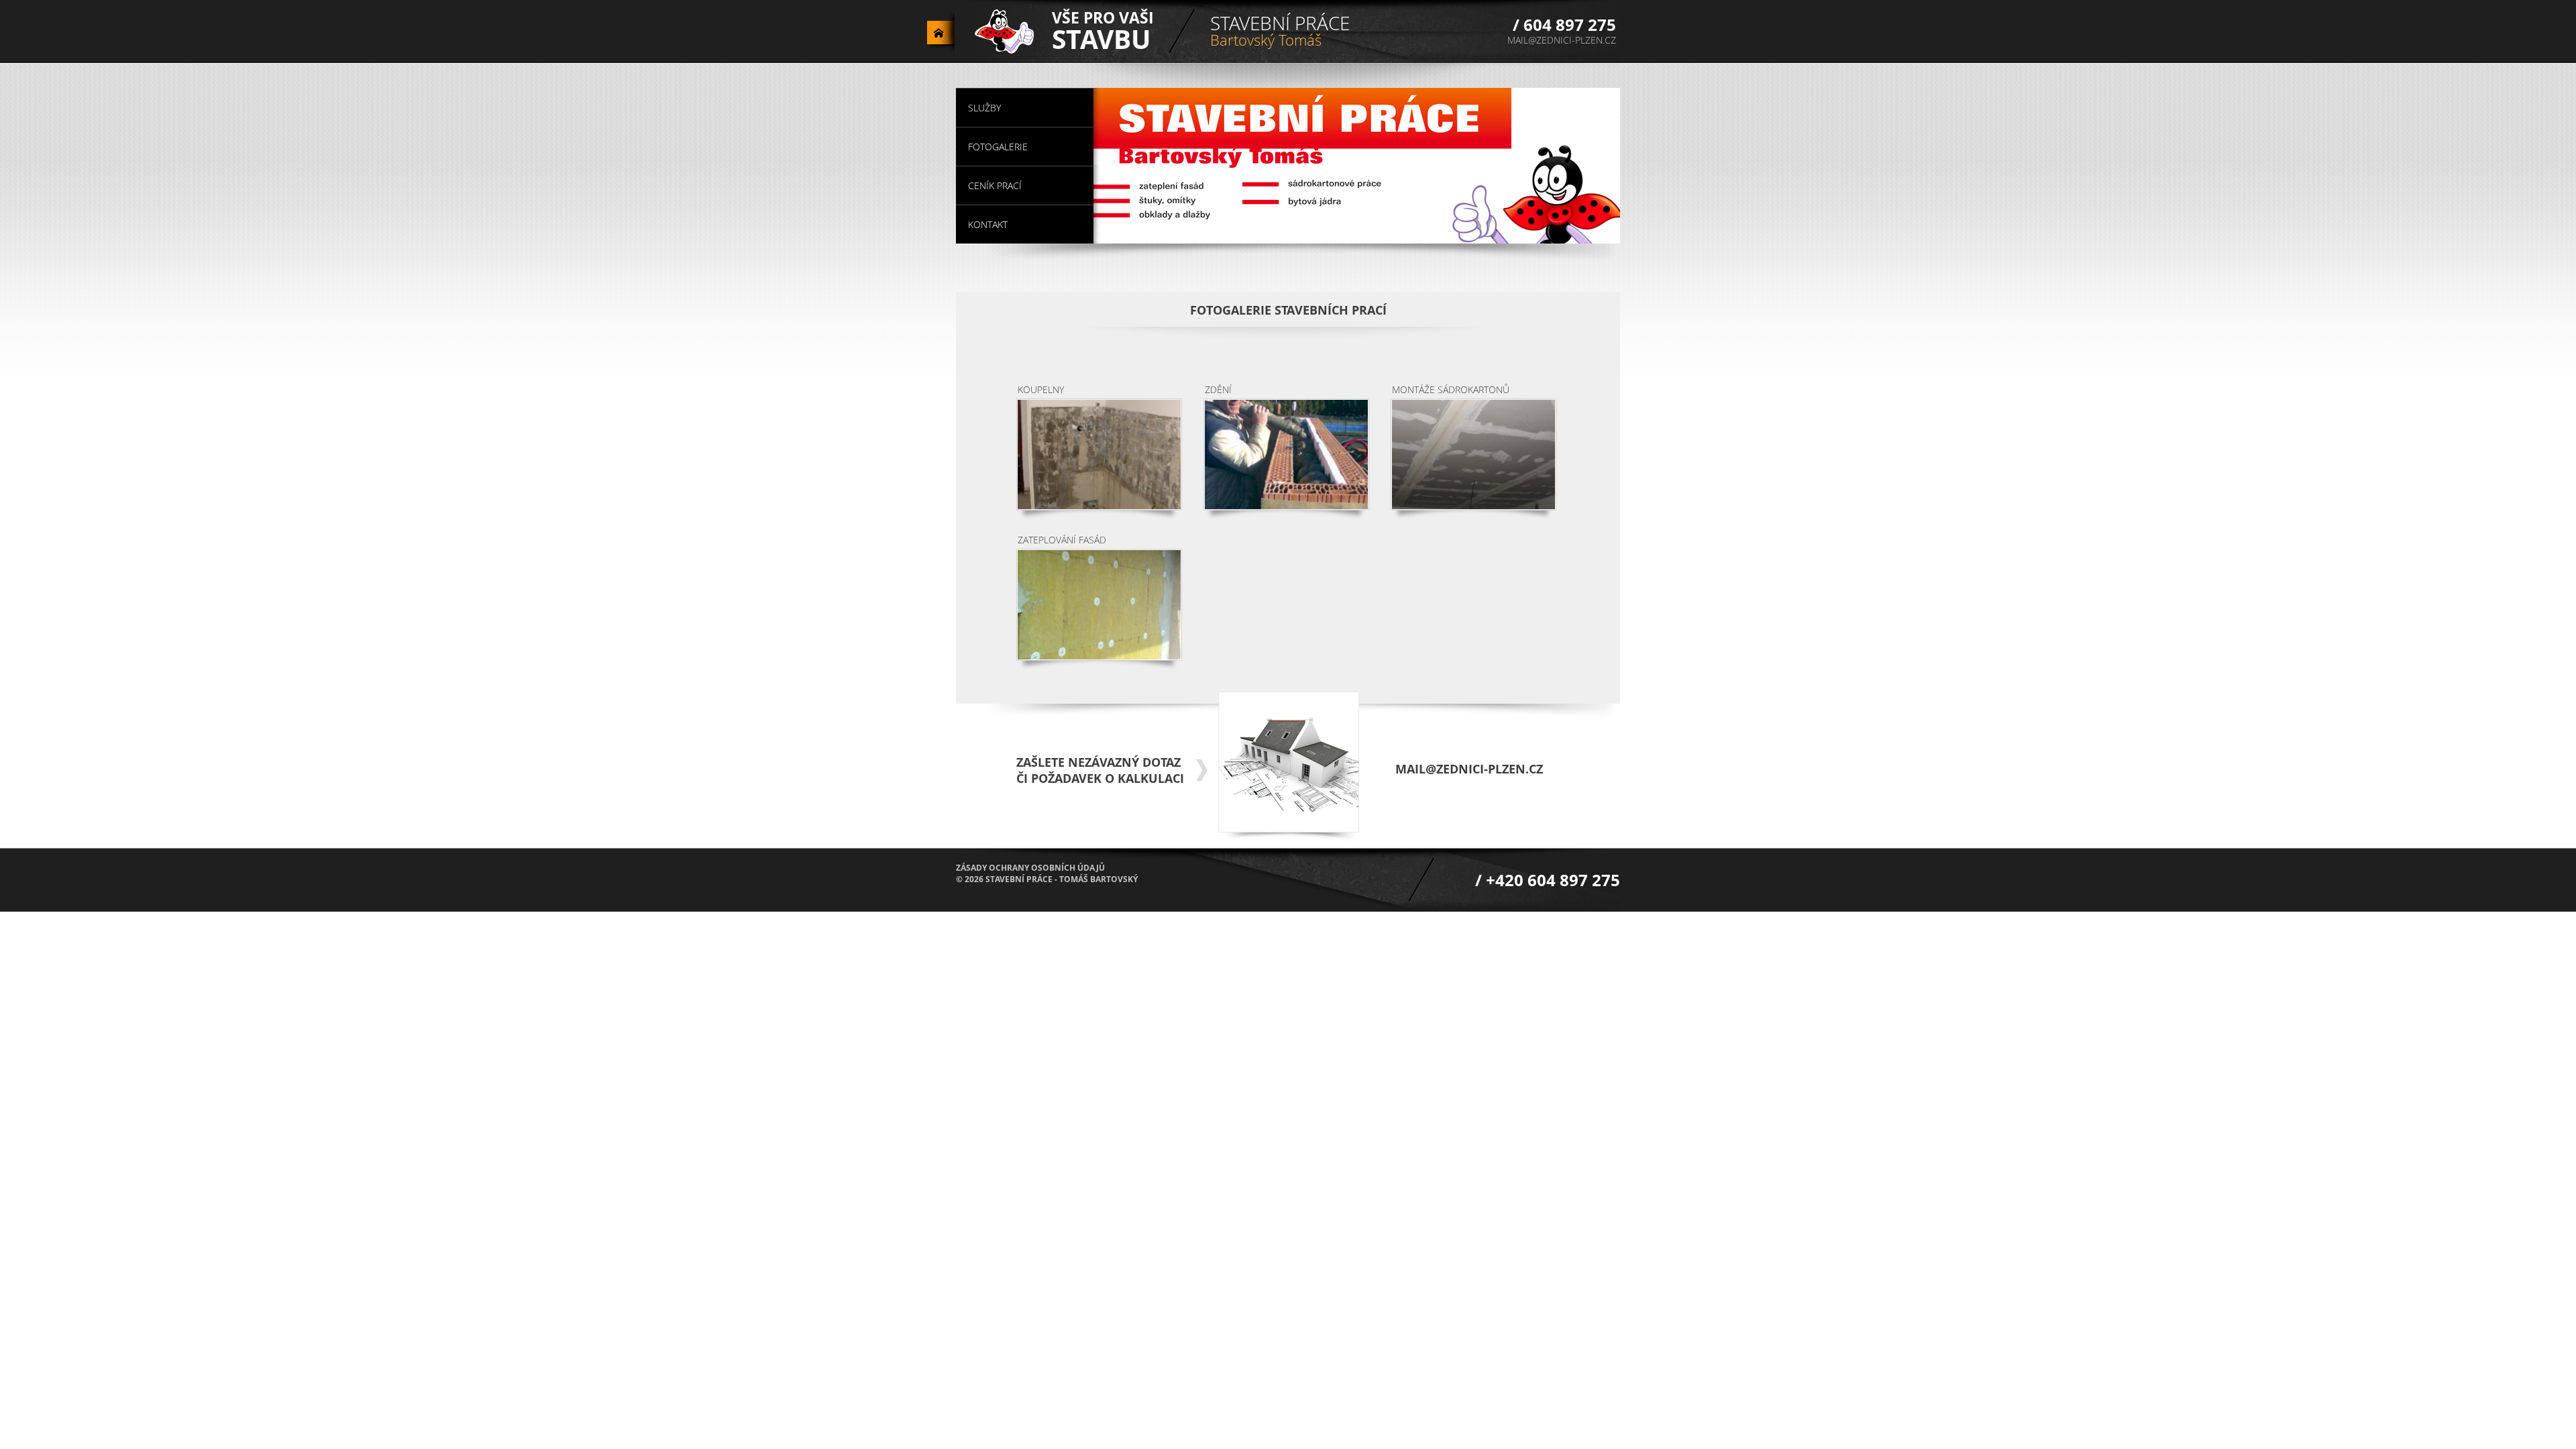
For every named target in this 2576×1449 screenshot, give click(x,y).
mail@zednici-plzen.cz (1562, 40)
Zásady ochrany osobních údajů (1030, 868)
